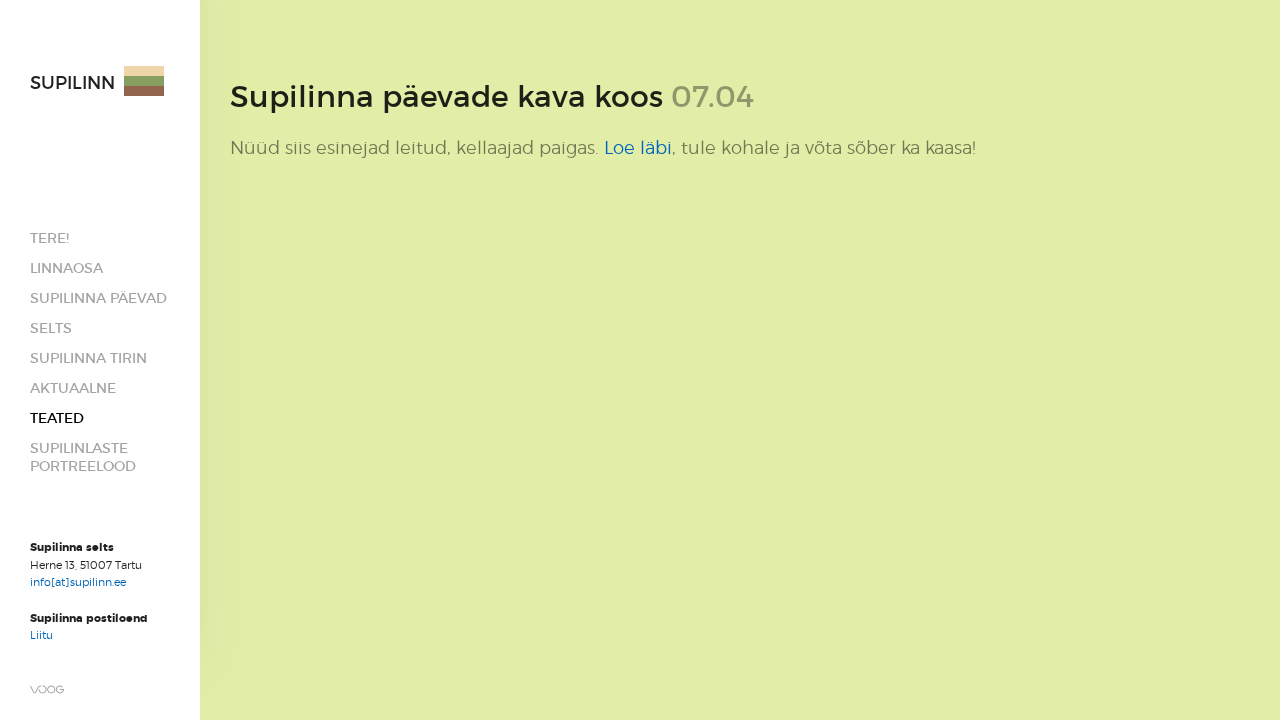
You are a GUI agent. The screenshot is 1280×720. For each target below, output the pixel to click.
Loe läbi (638, 147)
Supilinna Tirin (88, 358)
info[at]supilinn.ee (79, 582)
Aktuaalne (73, 388)
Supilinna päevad (98, 298)
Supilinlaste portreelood (83, 457)
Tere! (49, 238)
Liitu (41, 635)
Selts (51, 328)
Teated (57, 418)
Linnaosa (66, 268)
